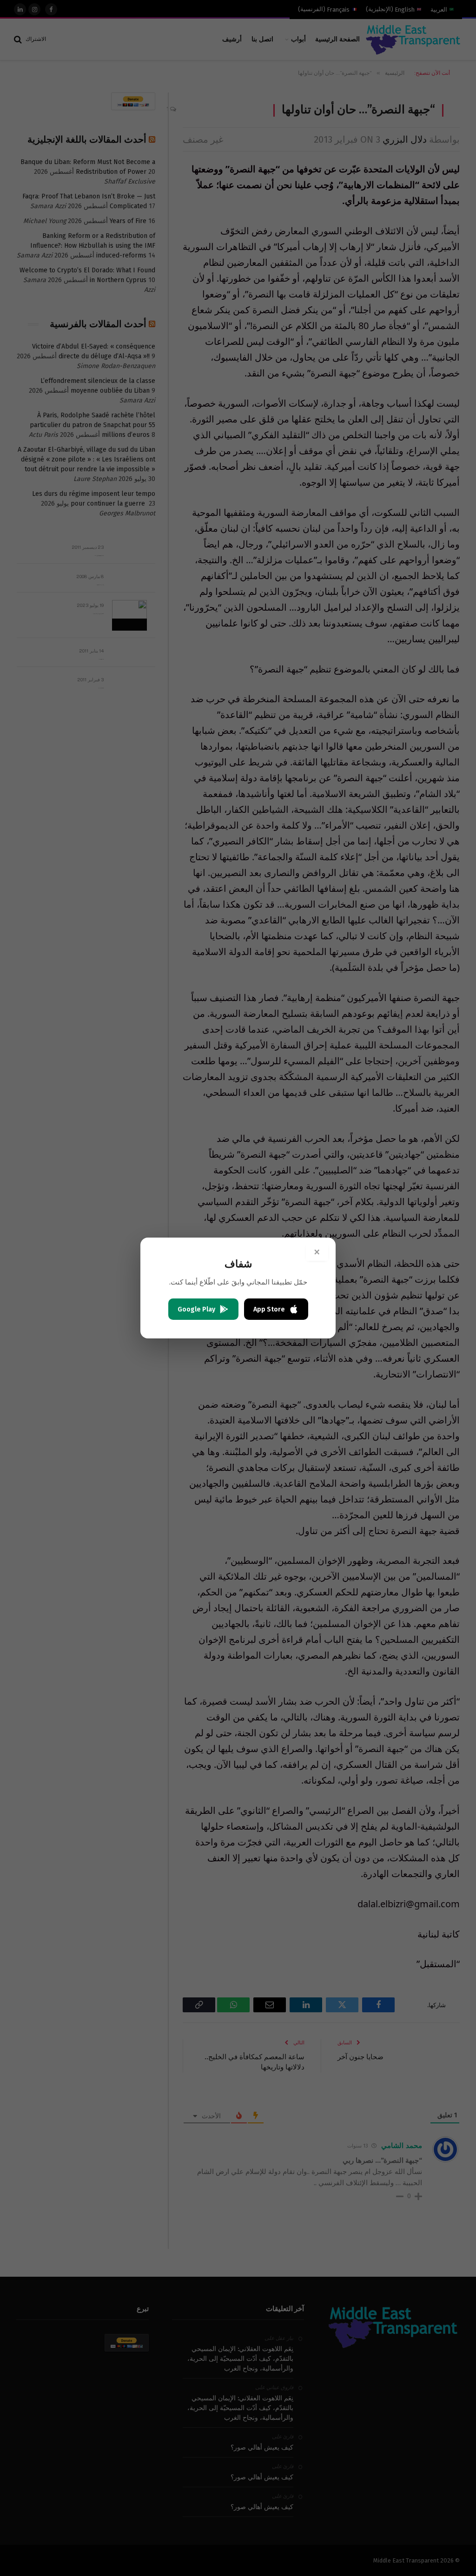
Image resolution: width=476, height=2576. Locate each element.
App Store (269, 1309)
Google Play (196, 1309)
